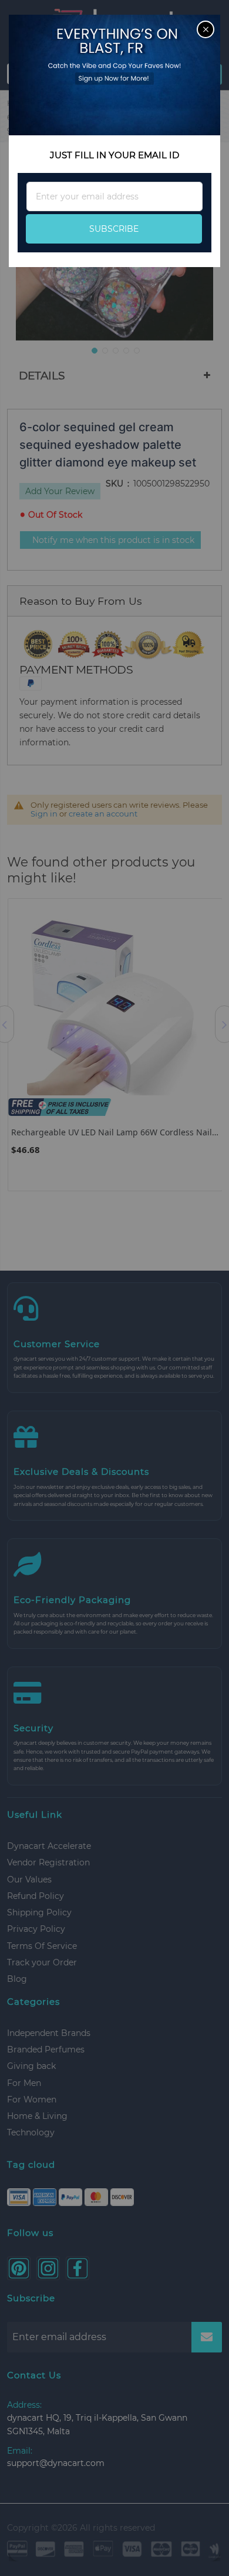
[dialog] (114, 1288)
